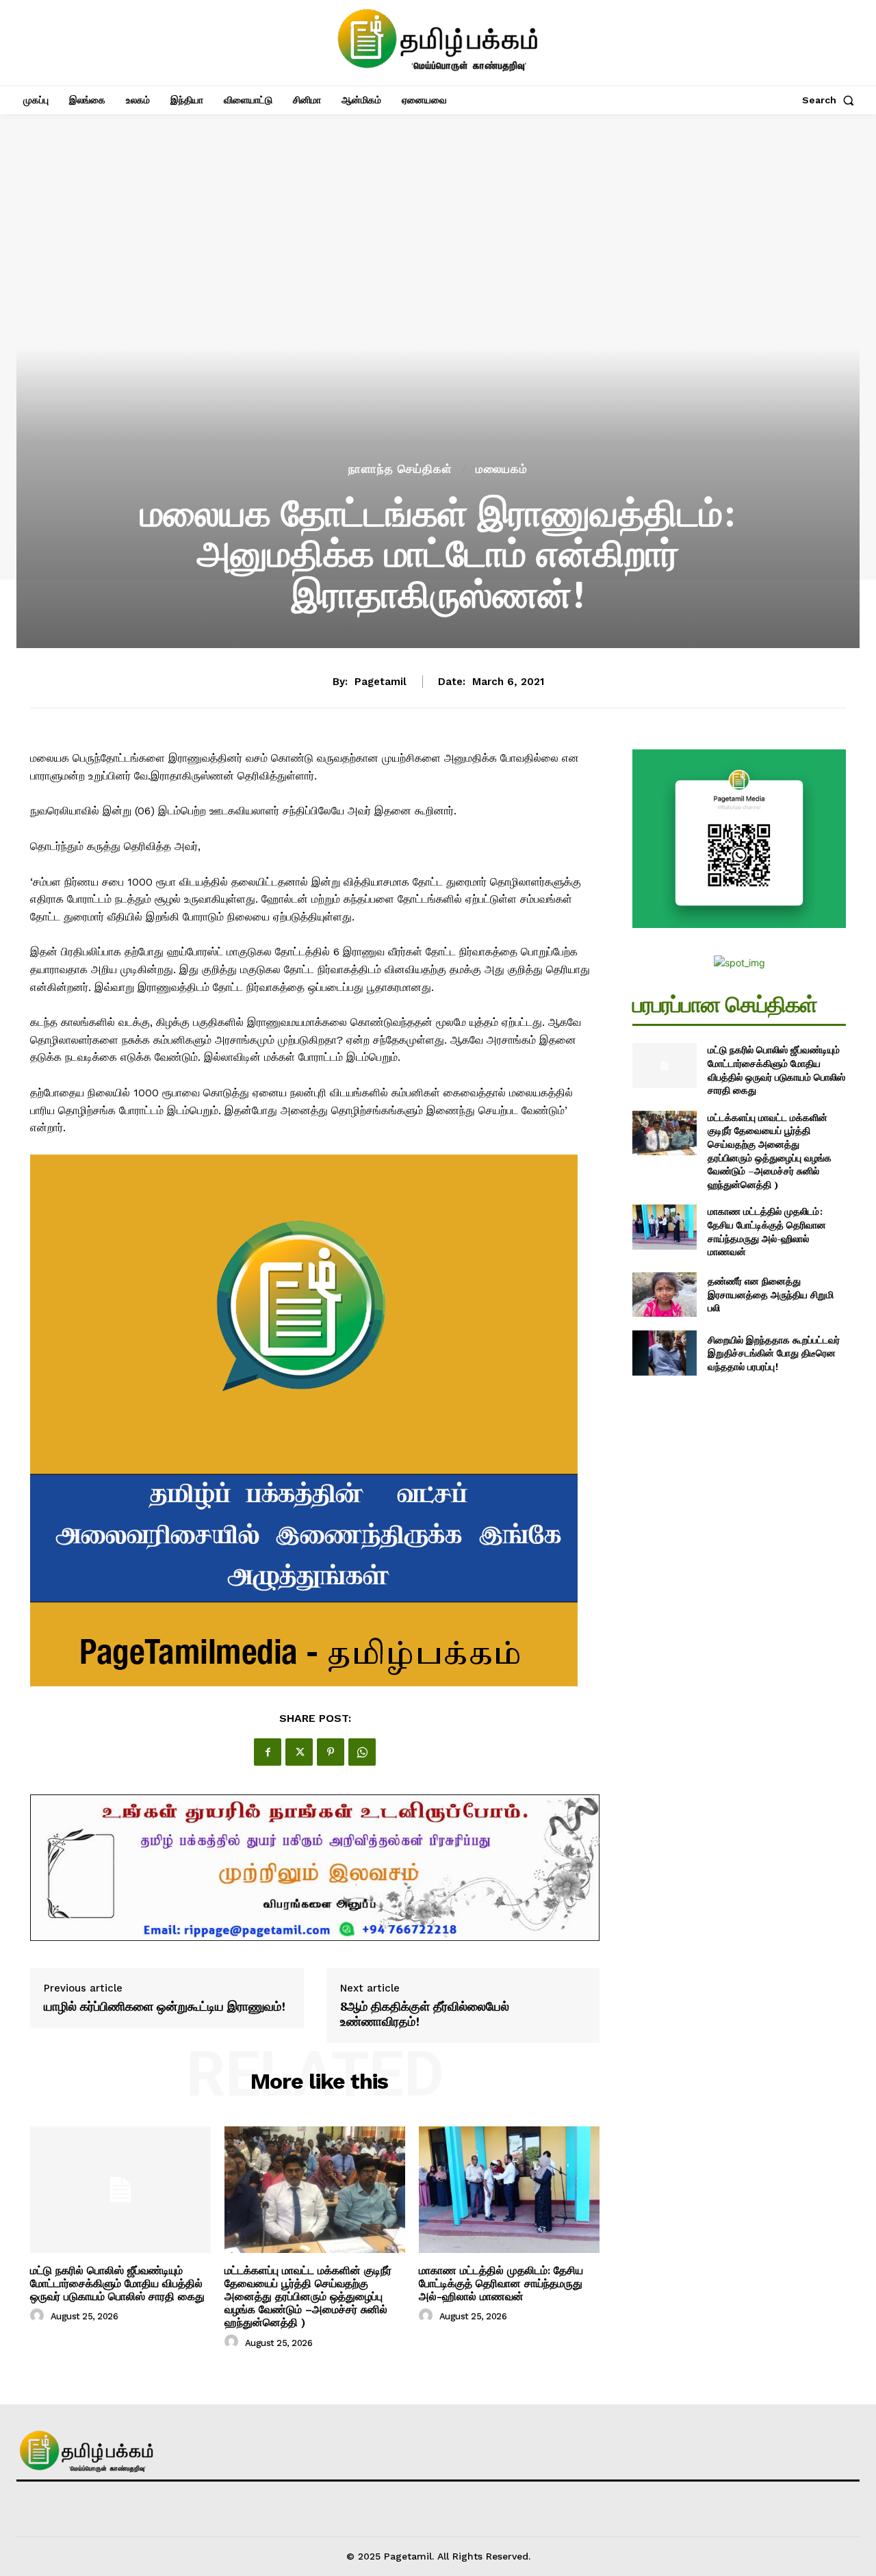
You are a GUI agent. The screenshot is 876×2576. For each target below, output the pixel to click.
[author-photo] (39, 2316)
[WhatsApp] (362, 1752)
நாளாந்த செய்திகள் (400, 469)
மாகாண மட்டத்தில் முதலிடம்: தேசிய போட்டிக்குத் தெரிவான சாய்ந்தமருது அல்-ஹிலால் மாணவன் (501, 2283)
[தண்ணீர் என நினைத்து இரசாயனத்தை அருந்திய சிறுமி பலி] (664, 1295)
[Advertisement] (438, 357)
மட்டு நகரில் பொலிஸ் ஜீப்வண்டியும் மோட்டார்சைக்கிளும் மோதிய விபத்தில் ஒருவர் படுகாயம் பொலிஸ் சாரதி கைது (117, 2283)
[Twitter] (299, 1752)
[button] (831, 100)
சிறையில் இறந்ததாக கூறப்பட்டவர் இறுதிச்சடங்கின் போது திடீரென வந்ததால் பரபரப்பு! (774, 1353)
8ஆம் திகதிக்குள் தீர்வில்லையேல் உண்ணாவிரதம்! (425, 2014)
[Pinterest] (331, 1752)
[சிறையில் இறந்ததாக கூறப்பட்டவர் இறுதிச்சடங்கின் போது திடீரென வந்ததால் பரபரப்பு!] (664, 1353)
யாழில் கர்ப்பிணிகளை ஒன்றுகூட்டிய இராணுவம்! (165, 2007)
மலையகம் (502, 469)
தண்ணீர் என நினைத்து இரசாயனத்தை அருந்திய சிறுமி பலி (771, 1294)
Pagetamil (381, 682)
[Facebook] (268, 1752)
